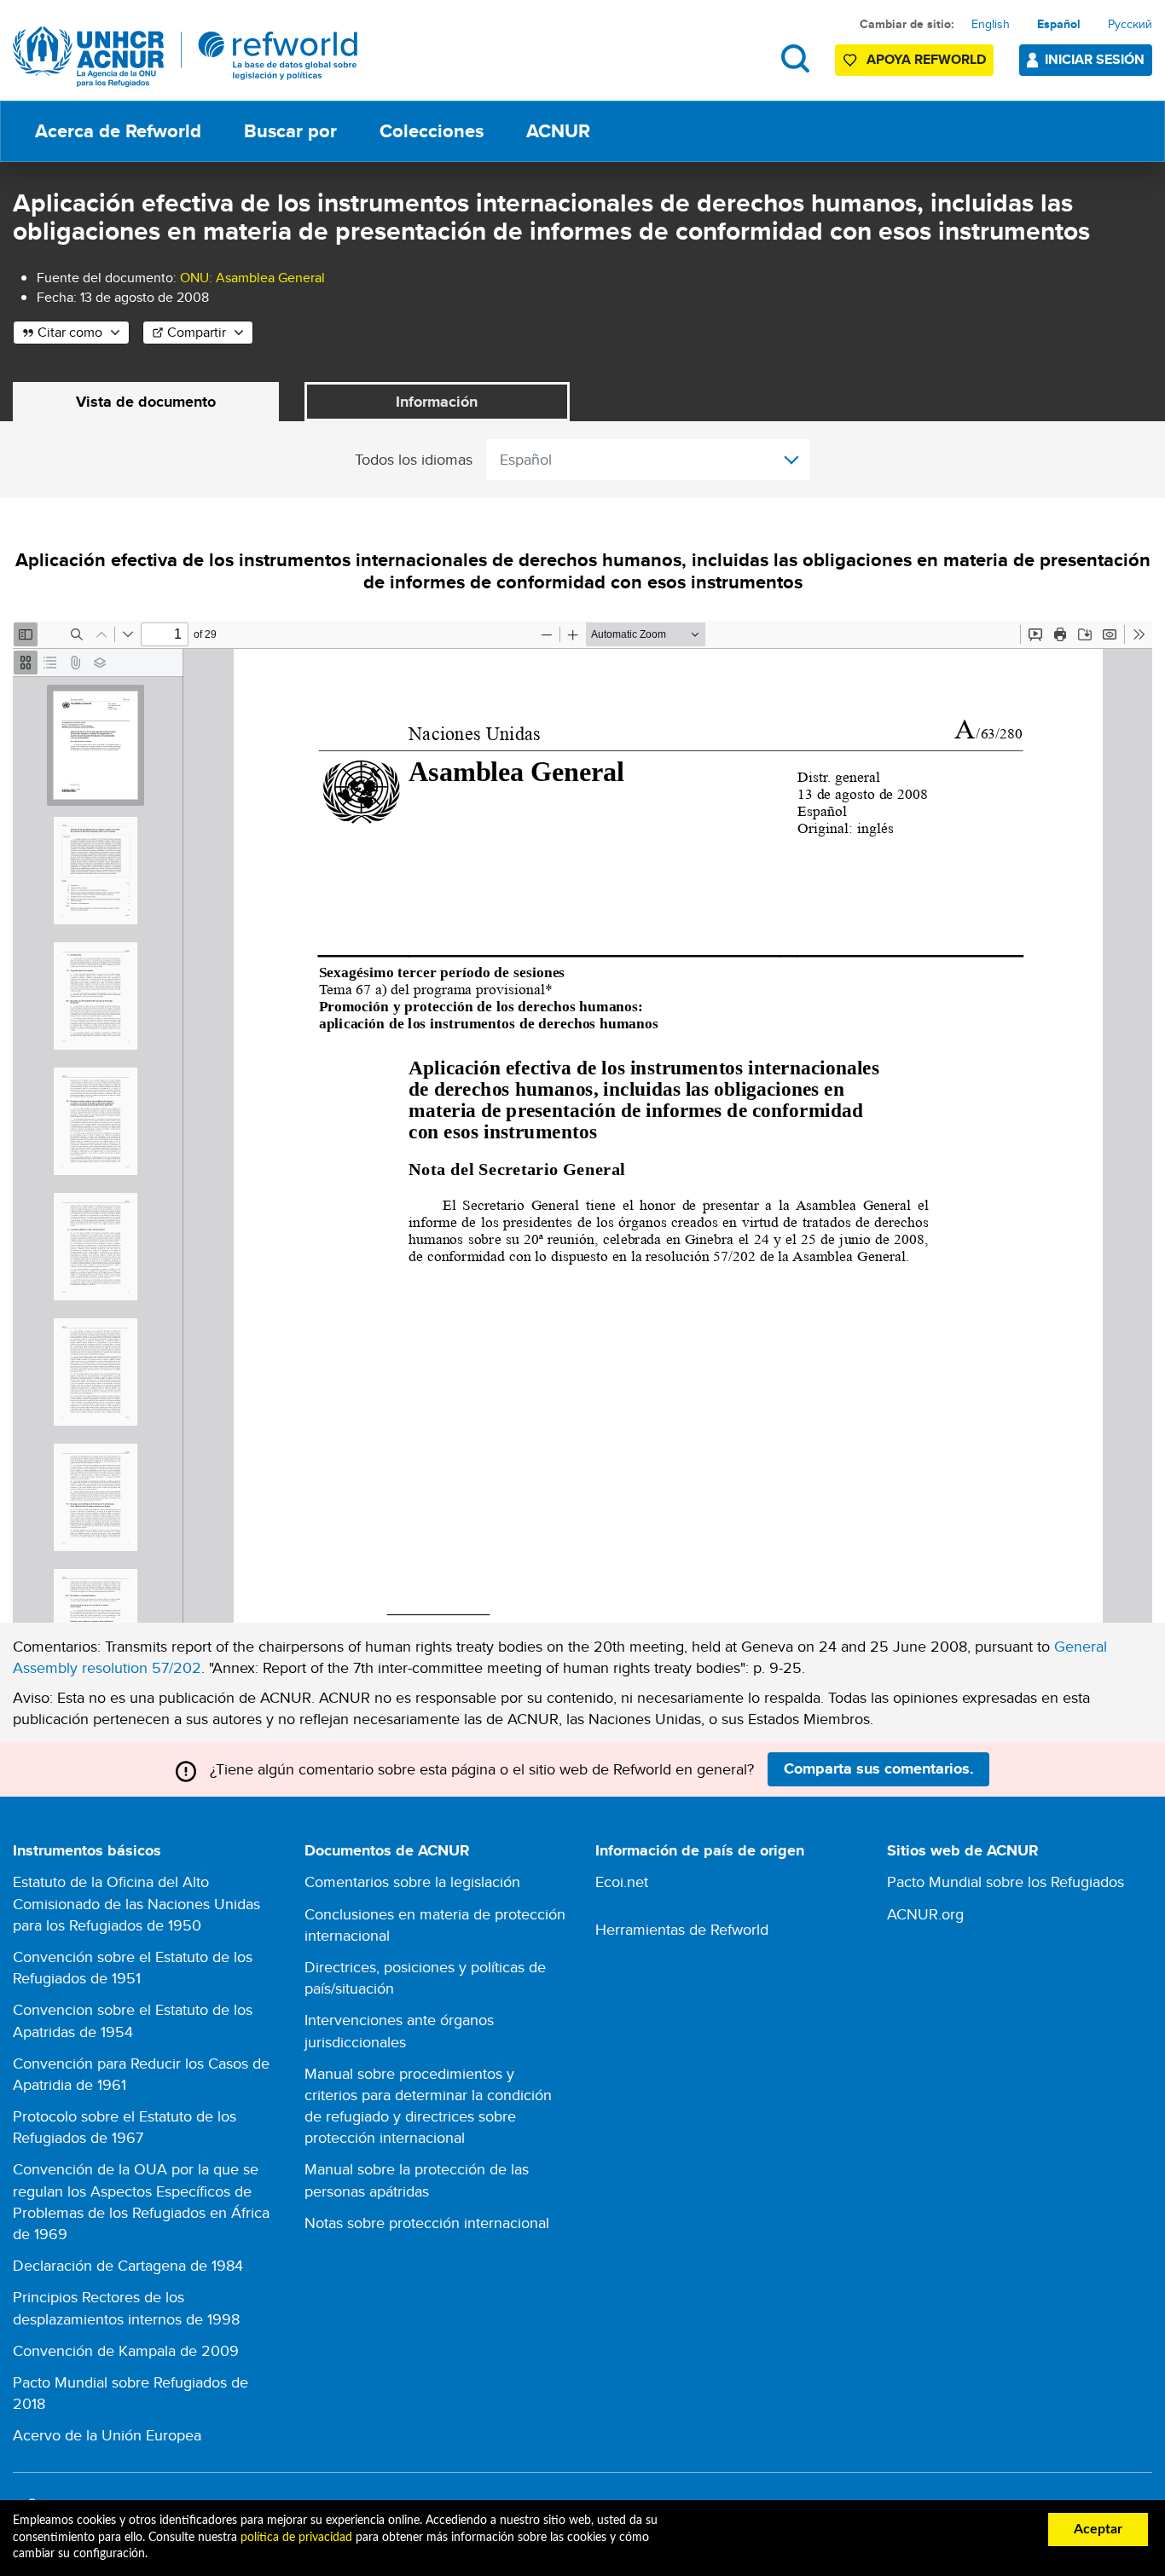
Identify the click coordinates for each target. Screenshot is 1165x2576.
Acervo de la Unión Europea (107, 2435)
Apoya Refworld (926, 59)
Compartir (197, 332)
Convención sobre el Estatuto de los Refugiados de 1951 (133, 1967)
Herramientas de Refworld (682, 1929)
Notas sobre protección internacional (427, 2223)
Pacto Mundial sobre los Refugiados (1006, 1881)
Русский (1130, 24)
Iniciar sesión (1095, 59)
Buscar (795, 58)
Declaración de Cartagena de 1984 (128, 2265)
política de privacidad (296, 2538)
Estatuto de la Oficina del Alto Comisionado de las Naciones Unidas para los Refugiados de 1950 (136, 1903)
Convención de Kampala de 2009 (126, 2350)
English (991, 24)
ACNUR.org (925, 1914)
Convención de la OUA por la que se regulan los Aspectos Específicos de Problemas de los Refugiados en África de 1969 (141, 2201)
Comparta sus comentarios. (879, 1768)
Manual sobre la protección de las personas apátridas (417, 2179)
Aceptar (1098, 2529)
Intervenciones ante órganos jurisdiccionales (399, 2030)
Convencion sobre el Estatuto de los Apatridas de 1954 (133, 2020)
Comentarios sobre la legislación (412, 1881)
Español (1059, 24)
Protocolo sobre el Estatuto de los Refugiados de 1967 (125, 2127)
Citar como (70, 332)
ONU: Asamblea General (252, 278)
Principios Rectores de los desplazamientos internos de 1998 (126, 2307)
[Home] (185, 57)
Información (437, 402)
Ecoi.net (622, 1881)
